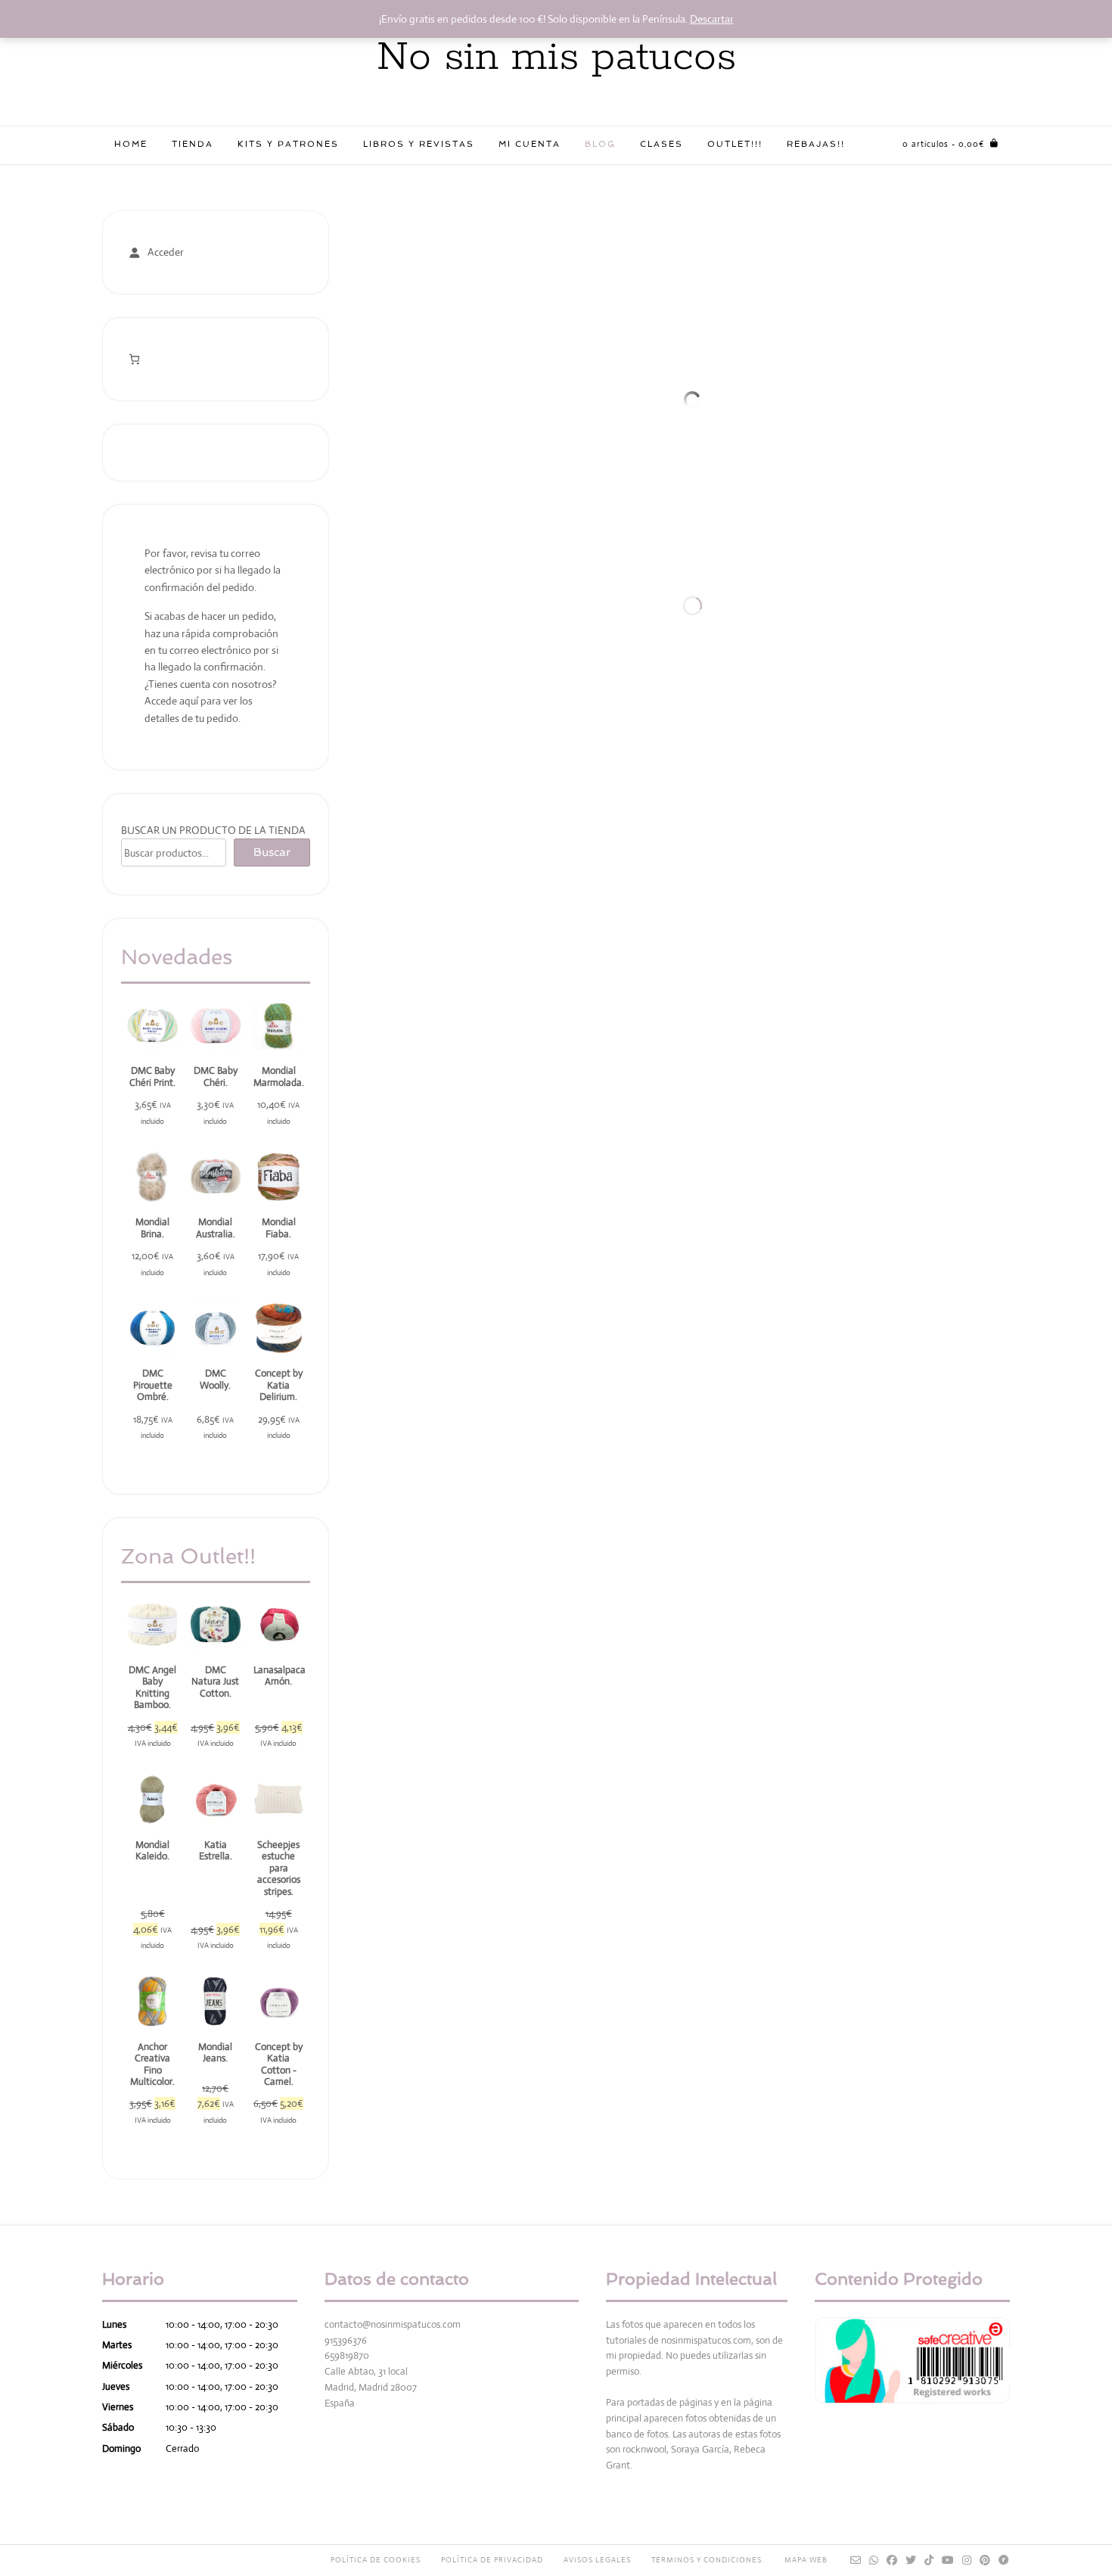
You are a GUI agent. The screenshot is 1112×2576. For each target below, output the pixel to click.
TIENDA (193, 144)
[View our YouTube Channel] (948, 2560)
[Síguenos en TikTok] (929, 2560)
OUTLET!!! (735, 144)
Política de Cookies (376, 2560)
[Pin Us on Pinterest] (985, 2560)
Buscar (272, 852)
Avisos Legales (597, 2560)
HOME (131, 144)
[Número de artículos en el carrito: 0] (134, 359)
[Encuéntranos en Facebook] (892, 2560)
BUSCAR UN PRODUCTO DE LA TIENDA (213, 830)
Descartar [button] (712, 19)
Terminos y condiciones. (708, 2560)
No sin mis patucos (556, 58)
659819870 (347, 2355)
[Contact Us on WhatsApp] (874, 2560)
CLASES (662, 144)
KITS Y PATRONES (288, 144)
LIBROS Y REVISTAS (419, 144)
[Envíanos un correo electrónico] (856, 2560)
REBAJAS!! (816, 144)
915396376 (346, 2340)
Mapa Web (806, 2560)
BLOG (600, 144)
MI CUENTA (530, 144)
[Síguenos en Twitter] (911, 2560)
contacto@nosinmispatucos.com (393, 2324)
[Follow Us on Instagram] (967, 2560)
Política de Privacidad (492, 2560)
